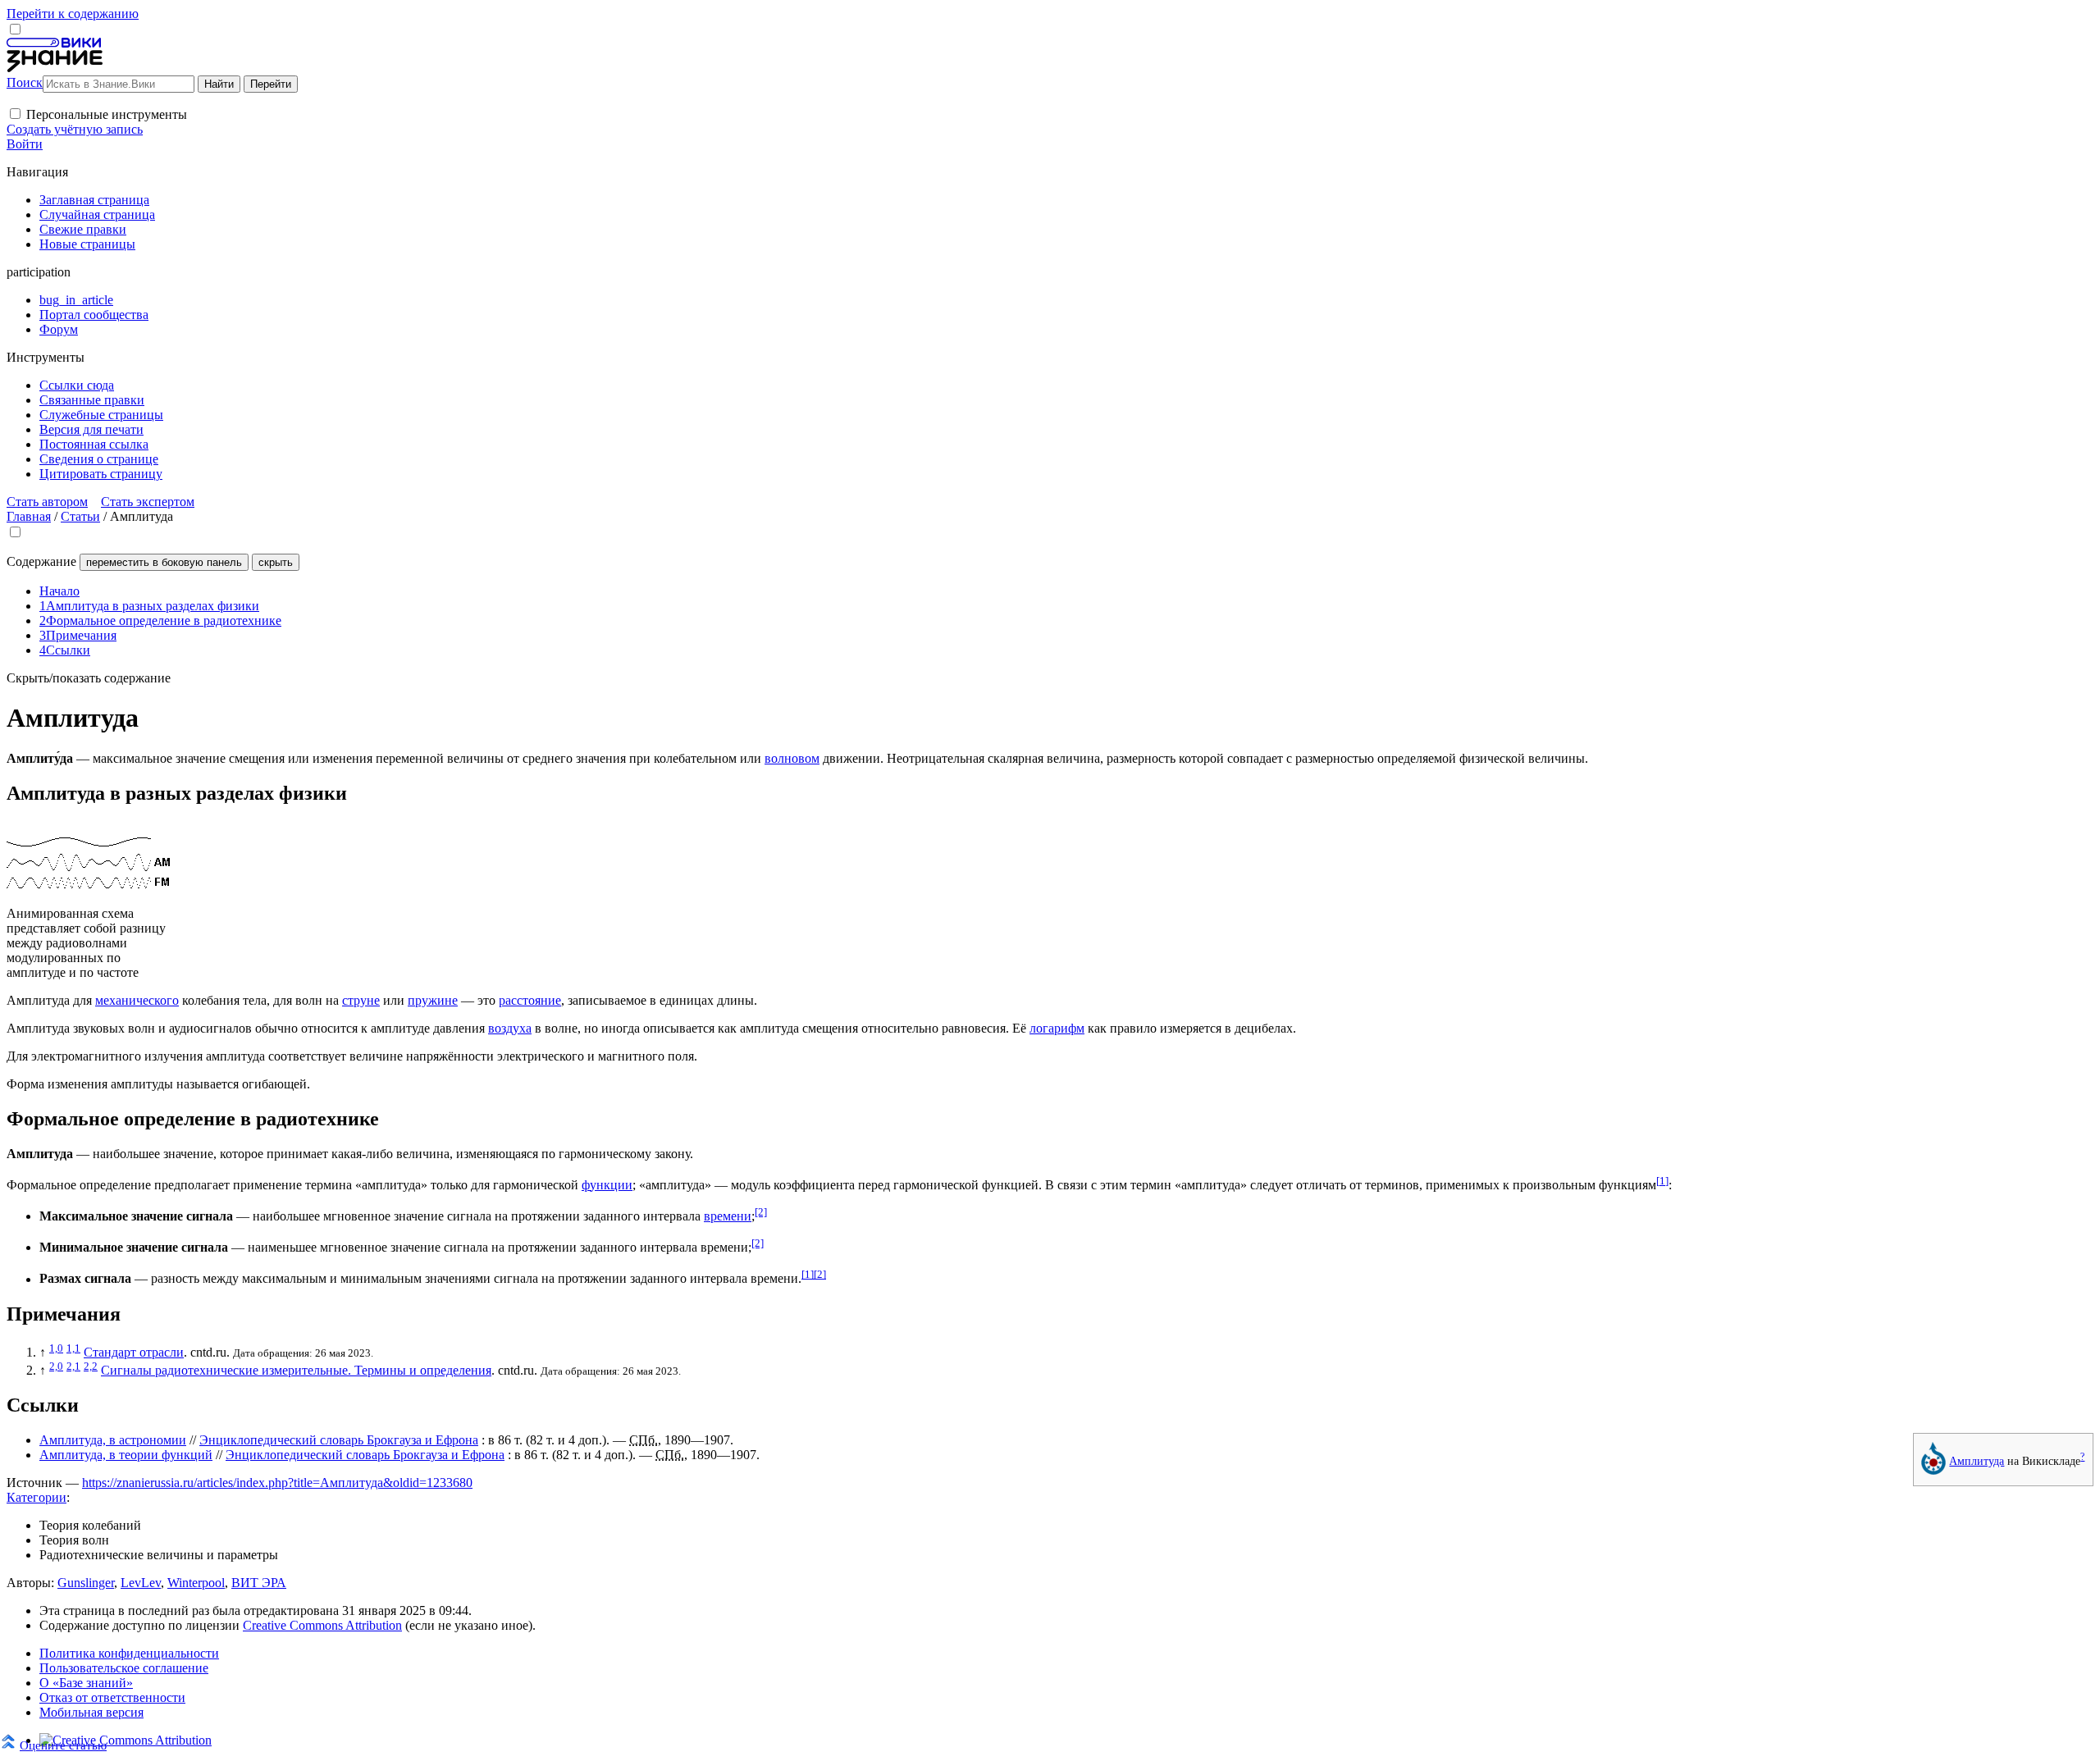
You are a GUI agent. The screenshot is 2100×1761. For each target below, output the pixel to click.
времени (728, 1216)
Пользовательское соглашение (124, 1668)
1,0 (56, 1348)
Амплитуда (1977, 1461)
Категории (37, 1497)
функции (607, 1185)
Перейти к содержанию (73, 14)
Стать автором (47, 502)
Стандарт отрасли (134, 1352)
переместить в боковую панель (164, 562)
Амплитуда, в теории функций (126, 1455)
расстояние (530, 1000)
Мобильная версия (91, 1712)
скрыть (276, 562)
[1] (1662, 1181)
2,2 (91, 1366)
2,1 (73, 1366)
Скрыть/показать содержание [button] (89, 678)
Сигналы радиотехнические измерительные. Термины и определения (296, 1370)
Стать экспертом (148, 502)
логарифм (1057, 1028)
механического (137, 1000)
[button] (15, 114)
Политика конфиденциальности (129, 1653)
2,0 (56, 1366)
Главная (29, 516)
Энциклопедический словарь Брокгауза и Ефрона (339, 1440)
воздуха (510, 1028)
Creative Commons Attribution (322, 1625)
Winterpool (196, 1583)
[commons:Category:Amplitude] (1933, 1471)
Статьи (80, 516)
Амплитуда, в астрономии (113, 1440)
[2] (761, 1212)
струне (361, 1000)
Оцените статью (63, 1745)
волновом (792, 758)
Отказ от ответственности (112, 1697)
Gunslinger (86, 1583)
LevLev (141, 1583)
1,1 (73, 1348)
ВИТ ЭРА (259, 1583)
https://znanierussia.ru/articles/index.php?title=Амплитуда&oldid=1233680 (277, 1483)
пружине (433, 1000)
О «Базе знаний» (86, 1683)
